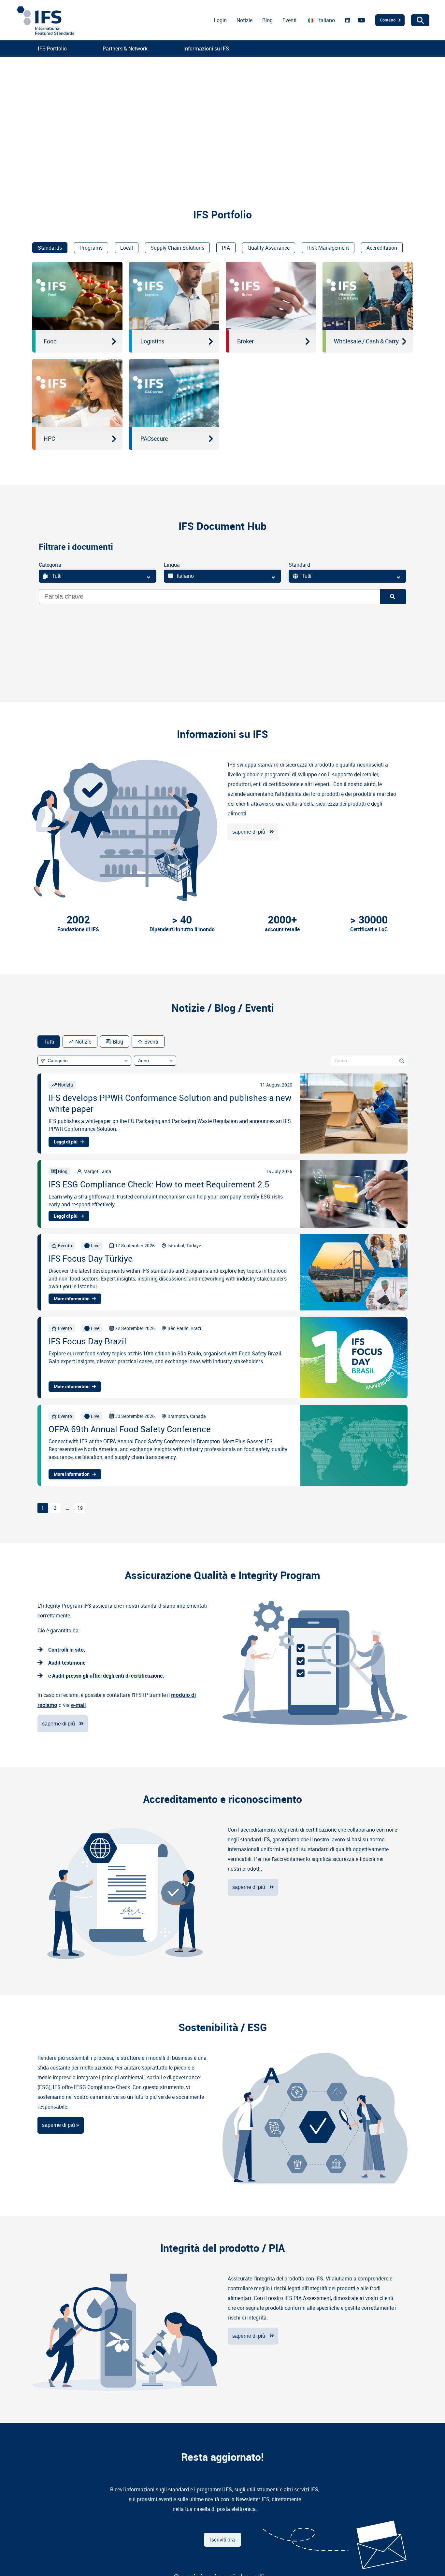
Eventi (289, 20)
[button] (10, 118)
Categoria (50, 565)
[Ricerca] (393, 597)
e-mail (78, 1705)
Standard (299, 565)
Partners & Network (125, 48)
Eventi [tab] (151, 1042)
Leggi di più (66, 1142)
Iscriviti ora (223, 2540)
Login (220, 20)
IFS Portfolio (52, 48)
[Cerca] (402, 1060)
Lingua (172, 565)
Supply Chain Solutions (177, 248)
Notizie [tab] (83, 1042)
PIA (226, 248)
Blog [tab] (118, 1042)
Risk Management (328, 248)
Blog (267, 20)
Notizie (244, 20)
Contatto (388, 20)
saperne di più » (61, 2125)
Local (127, 248)
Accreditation (382, 248)
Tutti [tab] (49, 1042)
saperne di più (249, 832)
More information (72, 1299)
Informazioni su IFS (206, 48)
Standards (50, 248)
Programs (91, 248)
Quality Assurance (269, 248)
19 (80, 1508)
